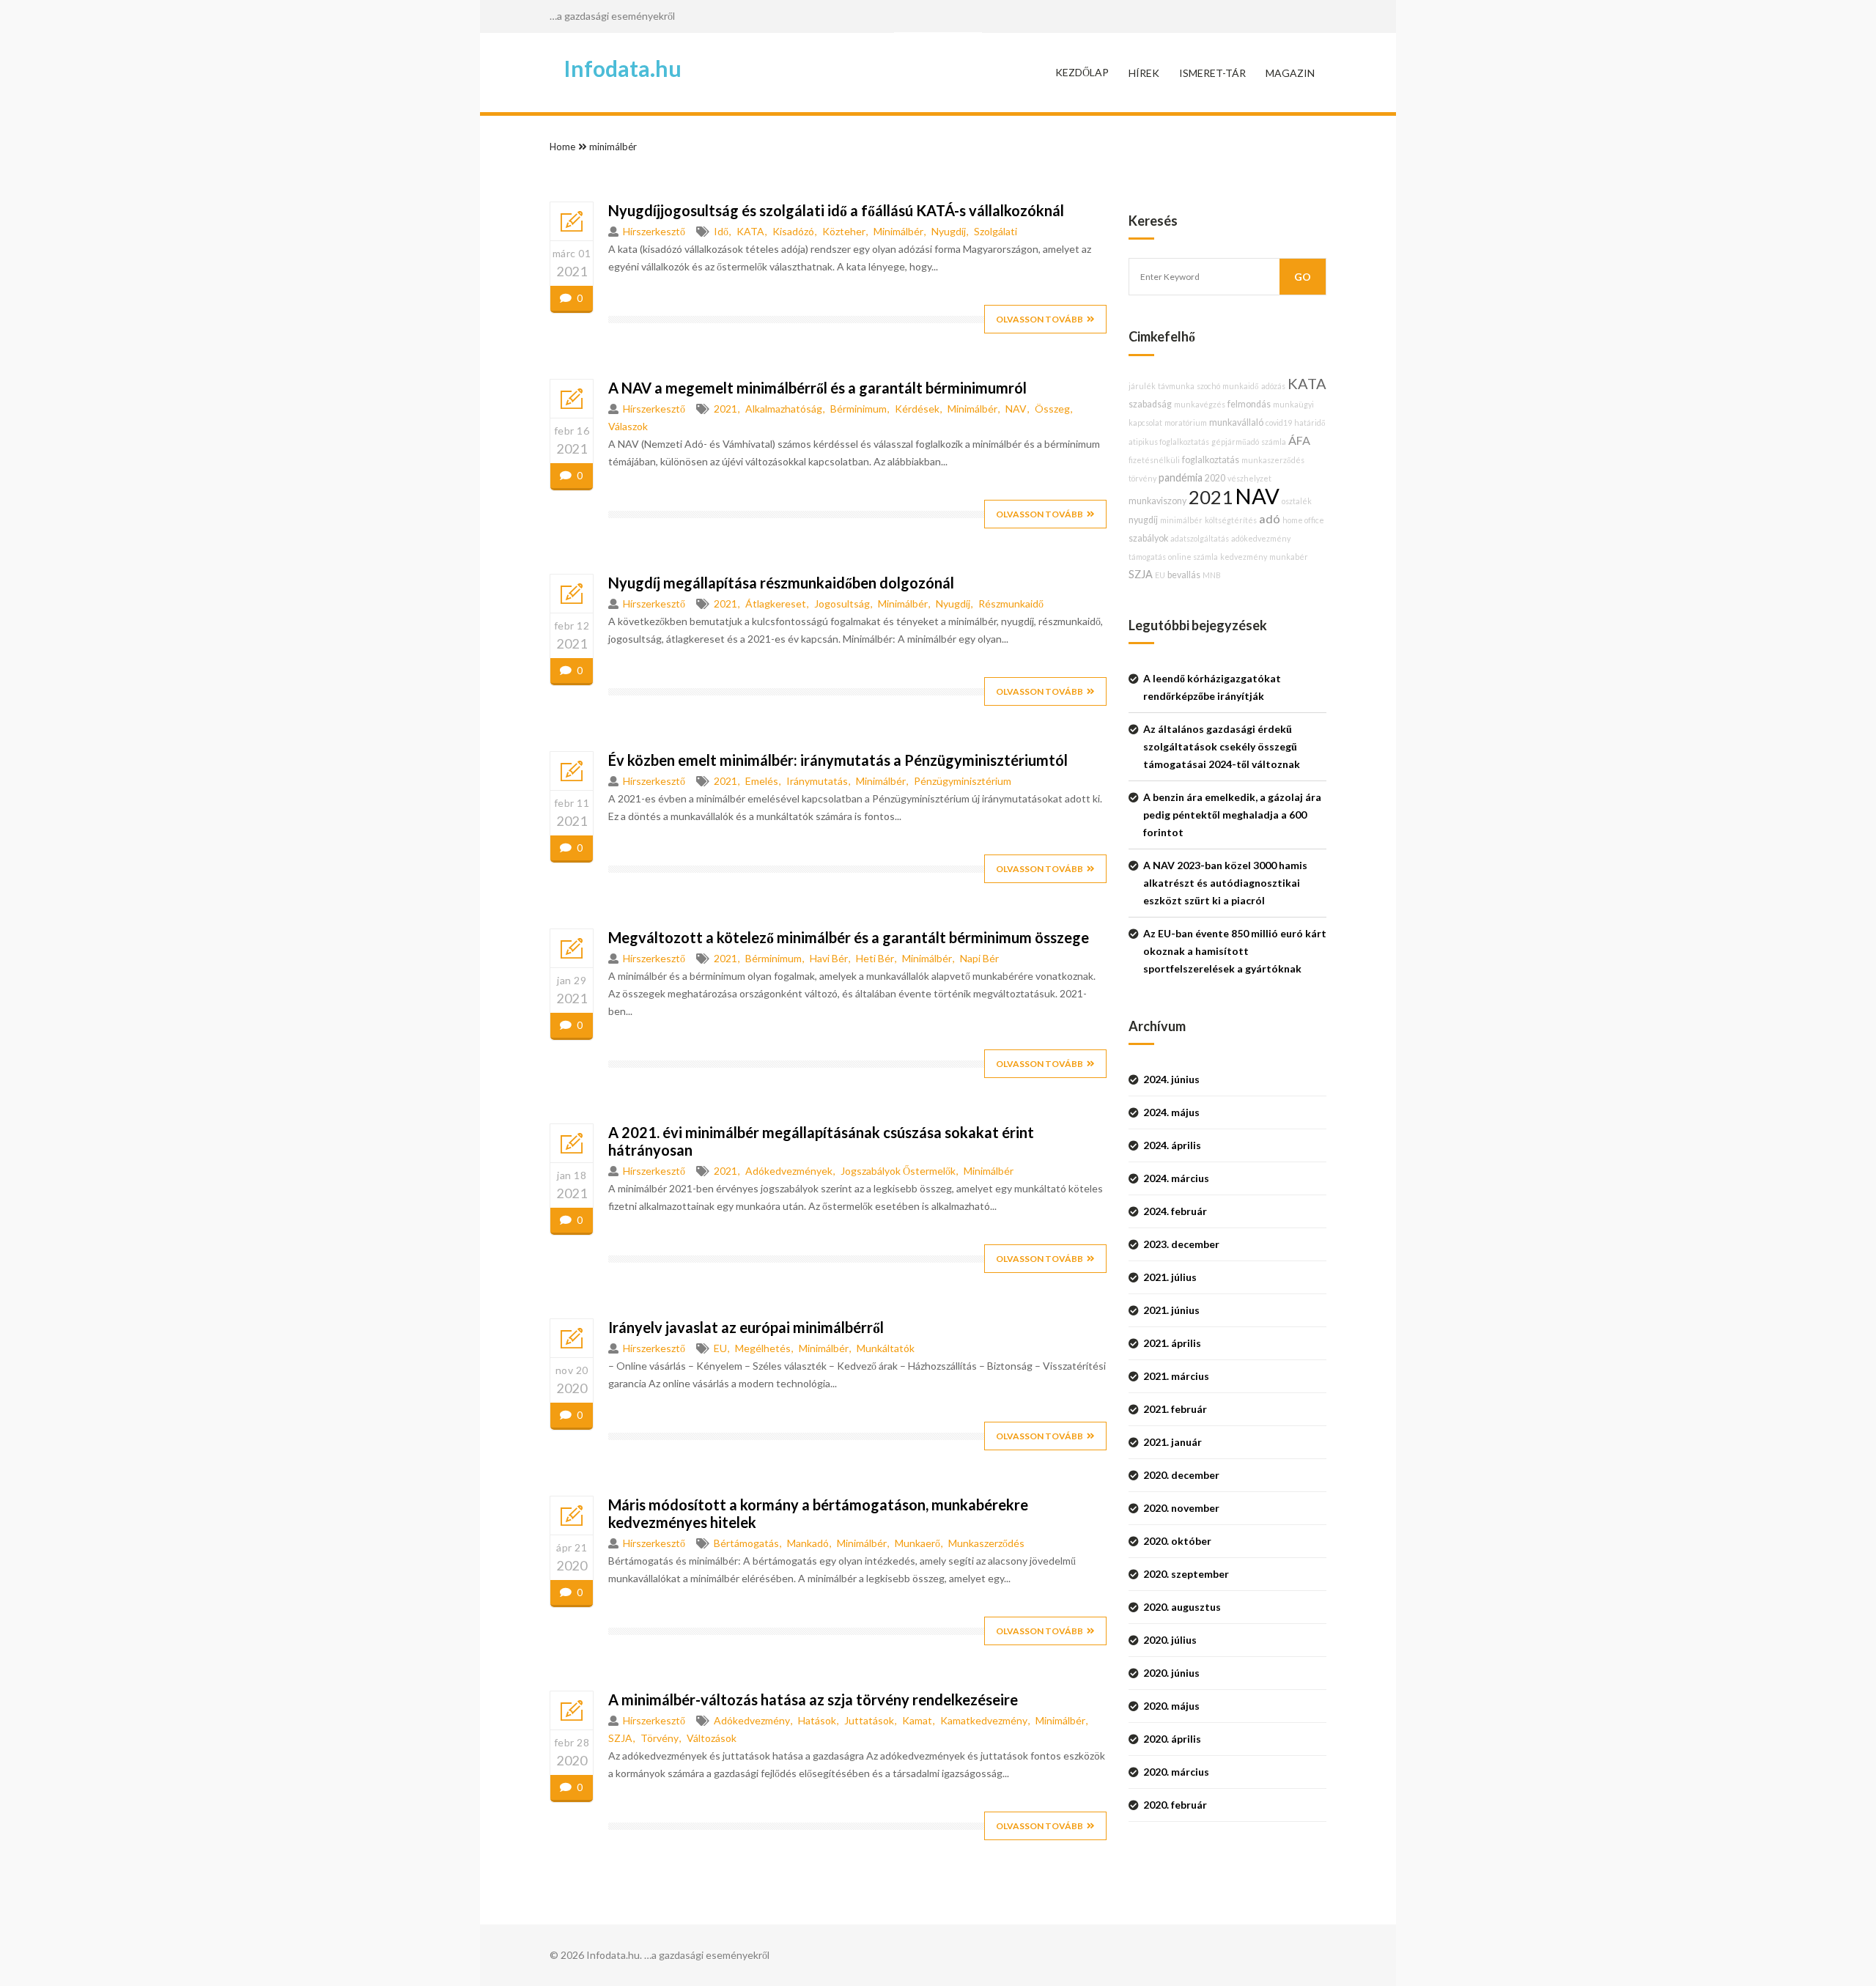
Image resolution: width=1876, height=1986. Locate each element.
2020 (1215, 478)
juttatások (869, 1720)
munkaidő (1241, 386)
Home (562, 147)
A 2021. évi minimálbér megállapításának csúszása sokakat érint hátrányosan (821, 1141)
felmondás (1249, 404)
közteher (844, 231)
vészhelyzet (1249, 478)
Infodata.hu (623, 68)
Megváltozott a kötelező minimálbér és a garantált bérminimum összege (849, 937)
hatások (817, 1720)
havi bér (829, 958)
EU (720, 1348)
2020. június (1171, 1673)
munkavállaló (1236, 422)
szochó (1208, 386)
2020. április (1172, 1739)
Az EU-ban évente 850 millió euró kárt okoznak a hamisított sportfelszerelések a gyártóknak (1235, 951)
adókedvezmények (789, 1171)
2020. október (1177, 1541)
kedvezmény (1244, 557)
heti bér (875, 958)
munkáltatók (886, 1348)
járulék (1142, 386)
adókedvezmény (752, 1720)
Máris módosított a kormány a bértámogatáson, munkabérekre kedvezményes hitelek (818, 1513)
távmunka (1176, 386)
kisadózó (793, 231)
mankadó (808, 1543)
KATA (750, 231)
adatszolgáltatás (1200, 538)
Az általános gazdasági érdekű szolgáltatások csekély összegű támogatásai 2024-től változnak (1222, 746)
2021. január (1172, 1442)
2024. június (1171, 1079)
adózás (1273, 386)
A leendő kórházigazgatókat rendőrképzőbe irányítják (1212, 687)
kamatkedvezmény (984, 1720)
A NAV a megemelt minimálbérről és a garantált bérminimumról (817, 388)
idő (721, 231)
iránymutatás (817, 781)
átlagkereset (776, 603)
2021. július (1170, 1277)
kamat (917, 1720)
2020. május (1171, 1706)
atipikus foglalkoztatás (1169, 442)
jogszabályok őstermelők (898, 1171)
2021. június (1171, 1310)
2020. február (1175, 1805)
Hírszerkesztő (654, 231)
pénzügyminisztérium (963, 781)
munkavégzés (1200, 404)
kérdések (917, 409)
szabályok (1148, 538)
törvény (660, 1738)
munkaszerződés (986, 1543)
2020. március (1176, 1772)
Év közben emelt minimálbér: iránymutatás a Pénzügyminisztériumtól (838, 760)
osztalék (1297, 501)
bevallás (1184, 575)
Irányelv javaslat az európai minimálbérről (746, 1327)
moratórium (1186, 422)
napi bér (979, 958)
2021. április (1172, 1343)
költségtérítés (1231, 520)
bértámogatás (746, 1543)
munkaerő (917, 1543)
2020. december (1181, 1475)
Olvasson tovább (1039, 319)
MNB (1212, 575)
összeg (1052, 409)
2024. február (1175, 1211)
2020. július (1170, 1640)
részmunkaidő (1011, 603)
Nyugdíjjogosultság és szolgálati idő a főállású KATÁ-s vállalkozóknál (836, 210)
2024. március (1176, 1178)
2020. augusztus (1182, 1607)
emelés (762, 781)
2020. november (1181, 1508)
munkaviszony (1157, 501)
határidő (1310, 422)
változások (712, 1738)
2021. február (1175, 1409)
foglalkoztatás (1211, 460)
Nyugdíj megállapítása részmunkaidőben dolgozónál (781, 583)
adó (1270, 518)
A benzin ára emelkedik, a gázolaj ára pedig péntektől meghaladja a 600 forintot (1232, 815)
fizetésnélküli (1154, 460)
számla (1274, 442)
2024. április (1172, 1145)
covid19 (1279, 422)
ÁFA (1299, 440)
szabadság (1150, 404)
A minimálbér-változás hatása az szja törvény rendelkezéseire (813, 1699)
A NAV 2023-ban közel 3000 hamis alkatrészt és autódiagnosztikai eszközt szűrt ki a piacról (1225, 883)
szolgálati (996, 231)
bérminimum (858, 409)
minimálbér (613, 147)
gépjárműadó (1235, 442)
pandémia (1181, 477)
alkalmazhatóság (784, 409)
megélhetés (763, 1348)
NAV (1016, 409)
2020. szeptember (1186, 1574)
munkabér (1289, 557)
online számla (1193, 557)
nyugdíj (949, 231)
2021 (725, 409)
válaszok (628, 426)
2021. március (1176, 1376)
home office (1303, 520)
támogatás (1147, 557)
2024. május (1171, 1112)
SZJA (620, 1738)
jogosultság (842, 603)
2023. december (1181, 1244)
